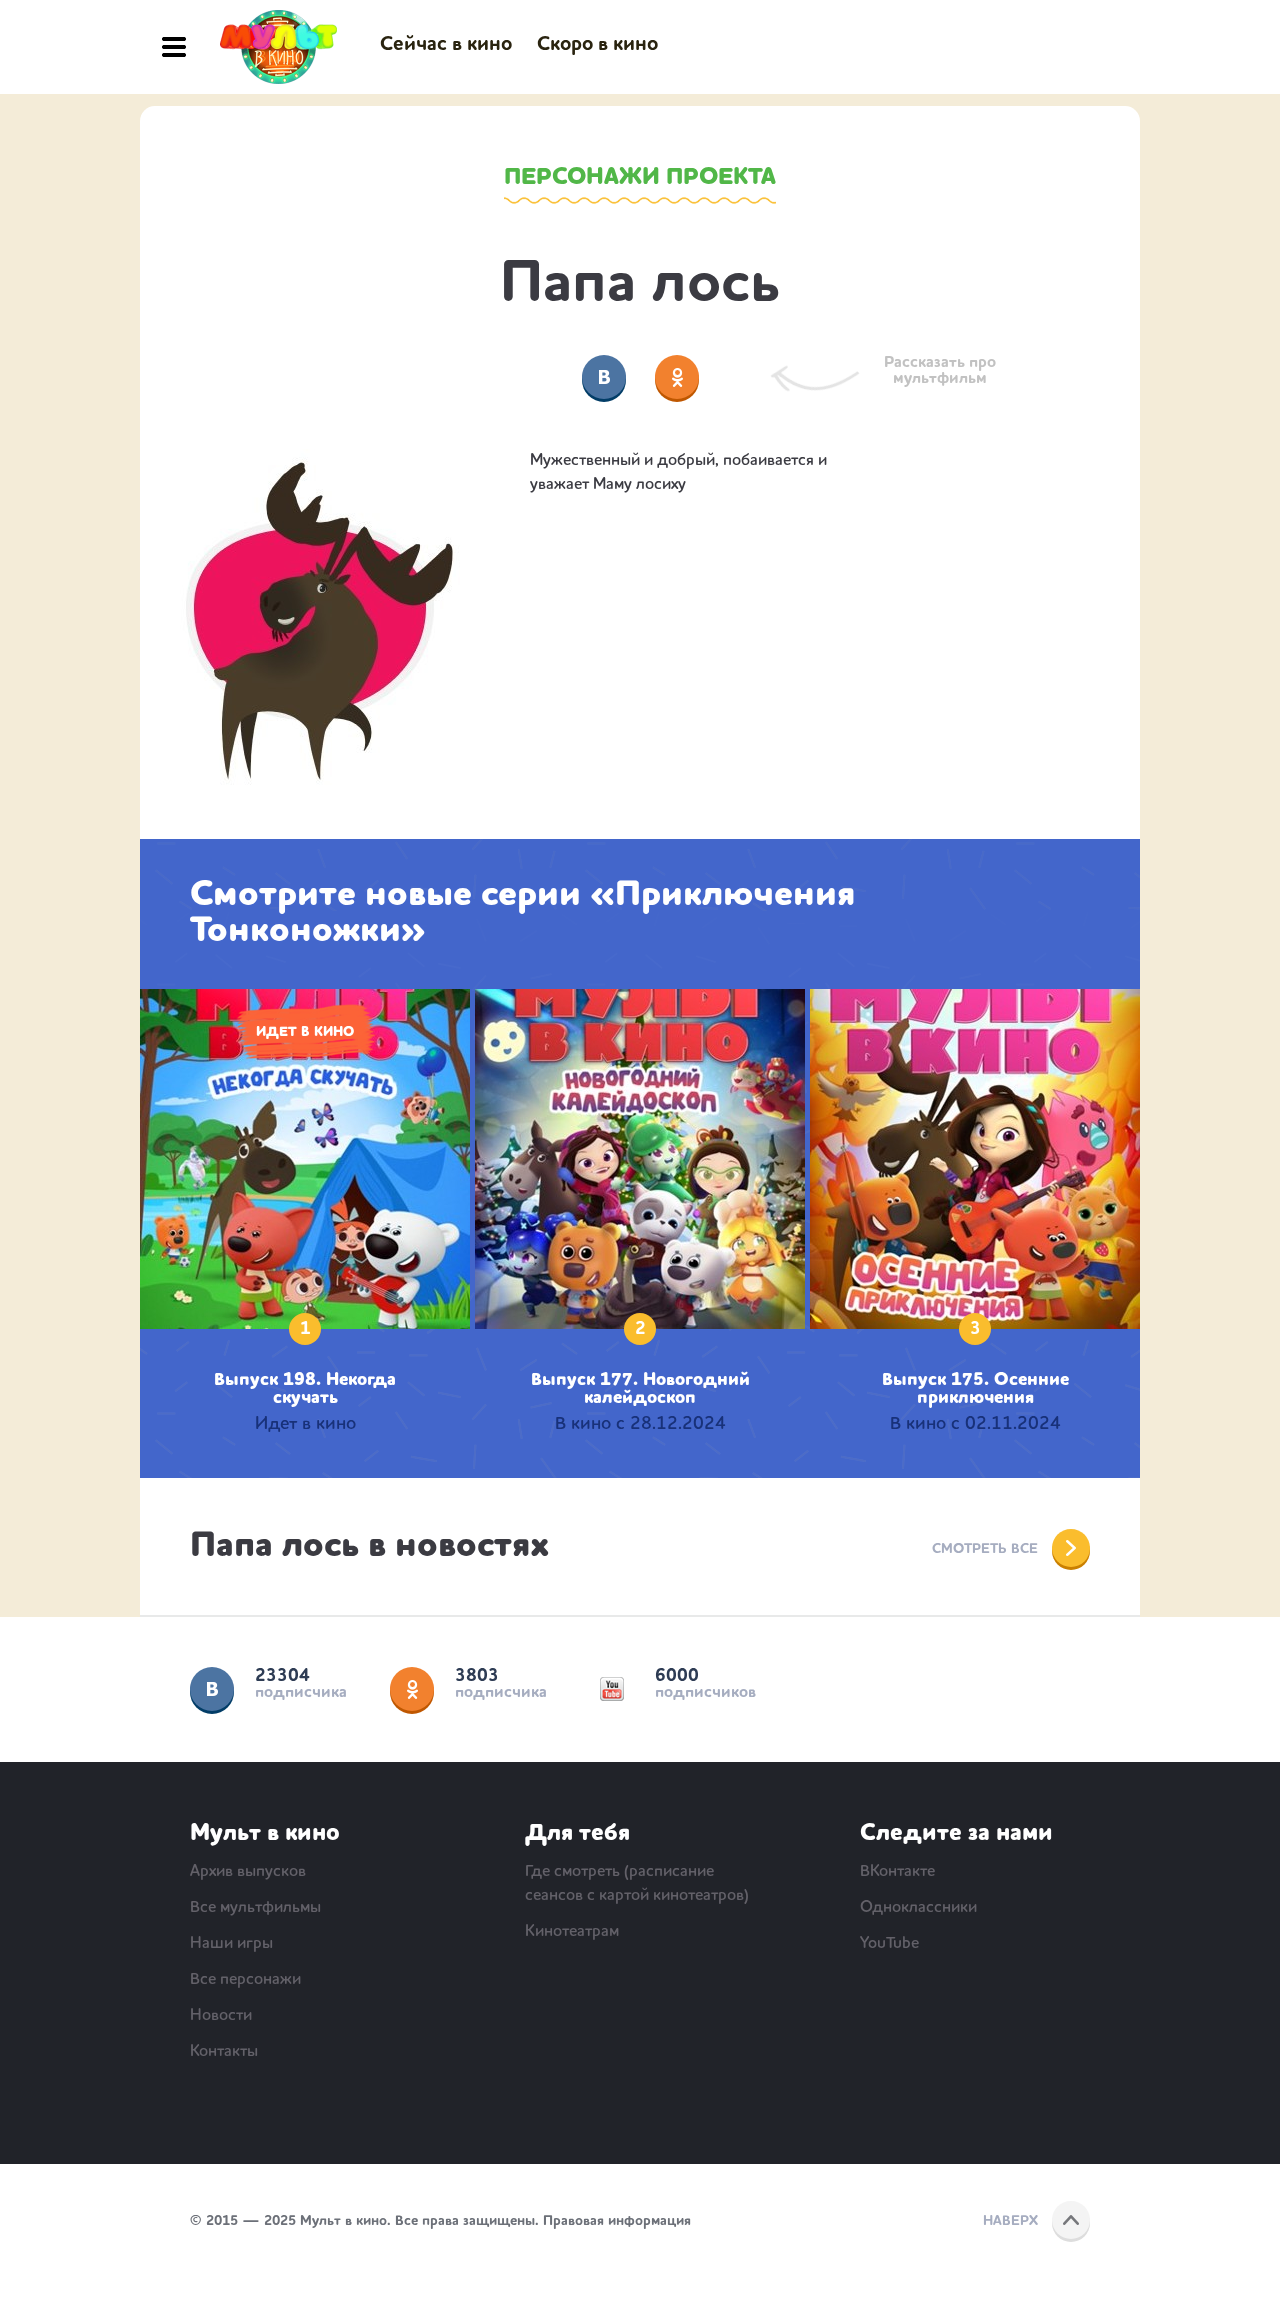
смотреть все (985, 1549)
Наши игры (231, 1944)
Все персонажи (245, 1980)
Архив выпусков (248, 1872)
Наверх (1010, 2221)
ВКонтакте (212, 1689)
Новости (221, 2016)
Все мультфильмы (255, 1908)
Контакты (224, 2052)
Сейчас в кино (446, 45)
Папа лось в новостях (369, 1547)
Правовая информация (617, 2221)
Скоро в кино (597, 45)
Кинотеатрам (572, 1932)
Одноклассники (412, 1689)
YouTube (612, 1689)
